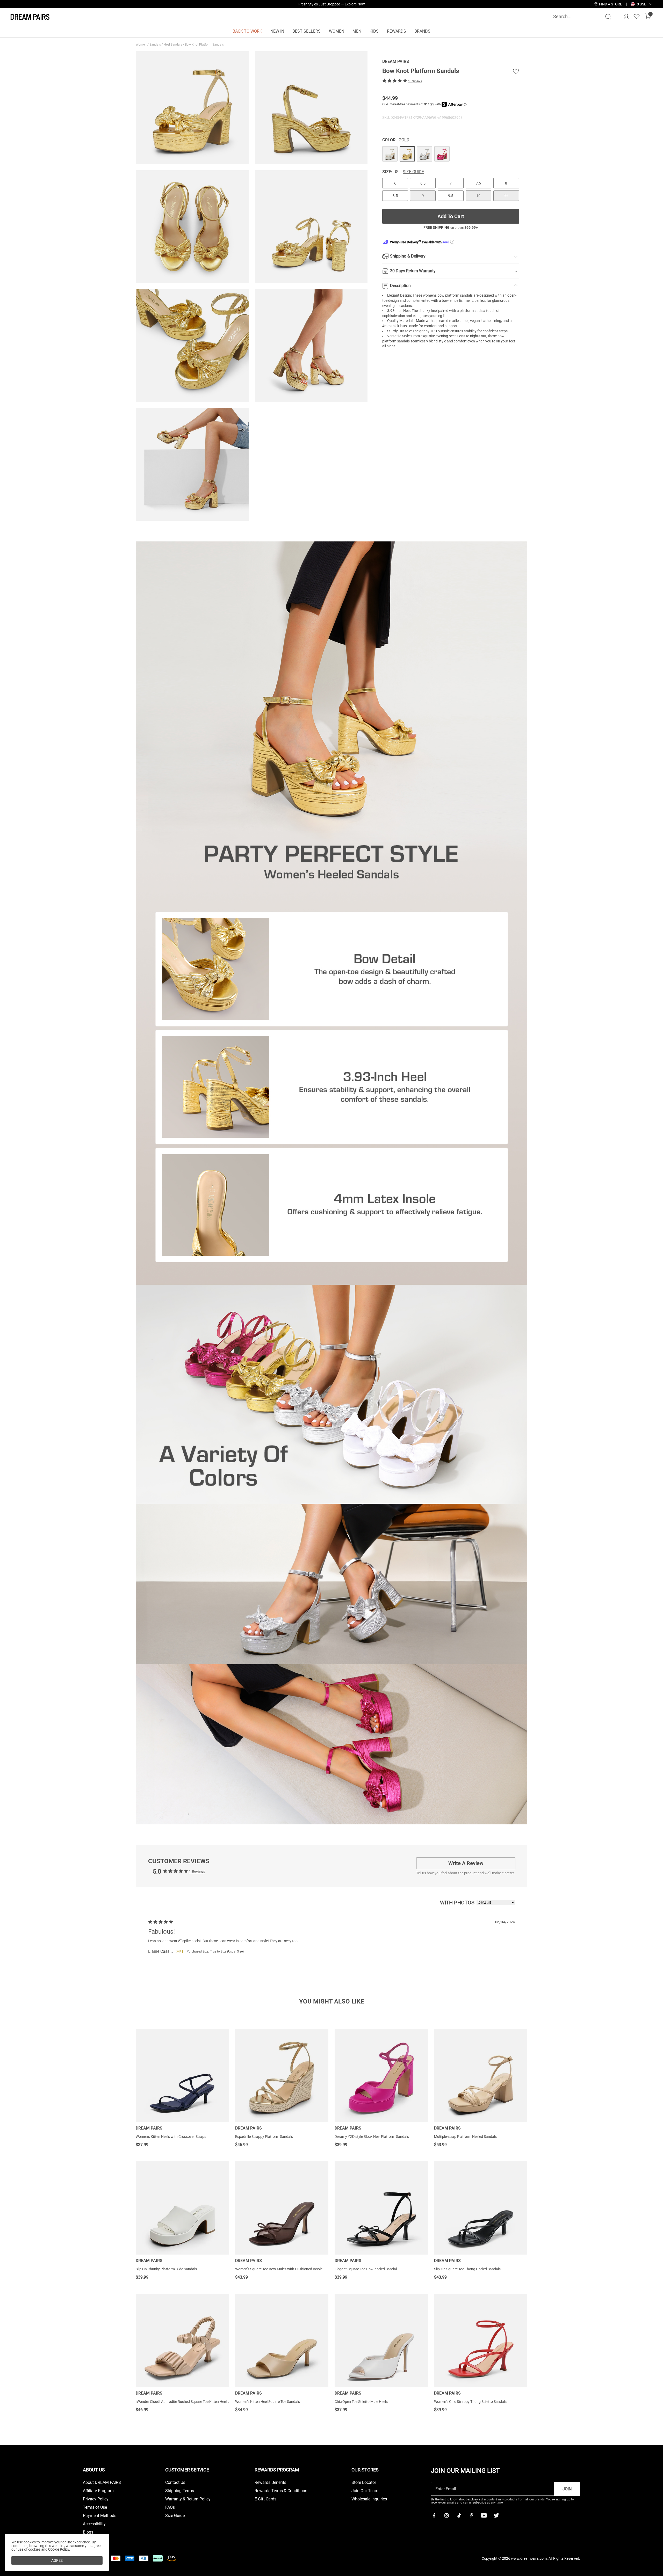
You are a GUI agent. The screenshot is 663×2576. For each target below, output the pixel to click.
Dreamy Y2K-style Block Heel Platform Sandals (372, 2137)
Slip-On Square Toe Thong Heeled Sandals (467, 2269)
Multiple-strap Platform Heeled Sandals (465, 2137)
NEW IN (277, 31)
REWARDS (397, 31)
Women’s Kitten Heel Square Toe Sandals (268, 2402)
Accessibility (94, 2524)
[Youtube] (484, 2515)
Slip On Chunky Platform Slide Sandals (166, 2269)
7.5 (478, 183)
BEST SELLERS (307, 31)
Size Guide (413, 172)
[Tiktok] (459, 2515)
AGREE (57, 2560)
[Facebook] (434, 2515)
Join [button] (567, 2489)
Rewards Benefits (270, 2483)
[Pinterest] (471, 2515)
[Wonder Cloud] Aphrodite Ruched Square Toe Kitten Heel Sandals (188, 2402)
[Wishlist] (637, 17)
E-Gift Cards (265, 2499)
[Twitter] (496, 2515)
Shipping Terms (180, 2491)
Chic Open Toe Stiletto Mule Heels (361, 2402)
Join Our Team (365, 2491)
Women (142, 45)
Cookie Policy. (59, 2549)
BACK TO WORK (247, 31)
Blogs (88, 2532)
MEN (357, 31)
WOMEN (337, 31)
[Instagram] (446, 2515)
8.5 (395, 196)
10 (478, 196)
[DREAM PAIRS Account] (626, 17)
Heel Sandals (173, 45)
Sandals (156, 45)
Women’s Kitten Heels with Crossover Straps (171, 2137)
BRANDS (422, 31)
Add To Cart (451, 216)
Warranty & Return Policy (188, 2499)
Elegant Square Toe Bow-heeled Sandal (366, 2269)
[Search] (608, 17)
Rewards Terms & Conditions (281, 2491)
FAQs (170, 2507)
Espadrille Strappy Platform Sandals (264, 2137)
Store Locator (364, 2483)
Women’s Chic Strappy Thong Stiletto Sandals (470, 2402)
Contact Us (175, 2483)
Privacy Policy (96, 2499)
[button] (642, 4)
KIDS (374, 31)
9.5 (451, 196)
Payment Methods (100, 2516)
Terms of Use (95, 2507)
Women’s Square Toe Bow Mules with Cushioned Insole (279, 2269)
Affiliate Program (98, 2491)
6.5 (423, 183)
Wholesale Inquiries (369, 2499)
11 (506, 196)
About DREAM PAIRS (102, 2483)
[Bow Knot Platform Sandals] (390, 154)
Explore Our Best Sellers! (345, 4)
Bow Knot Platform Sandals (205, 45)
